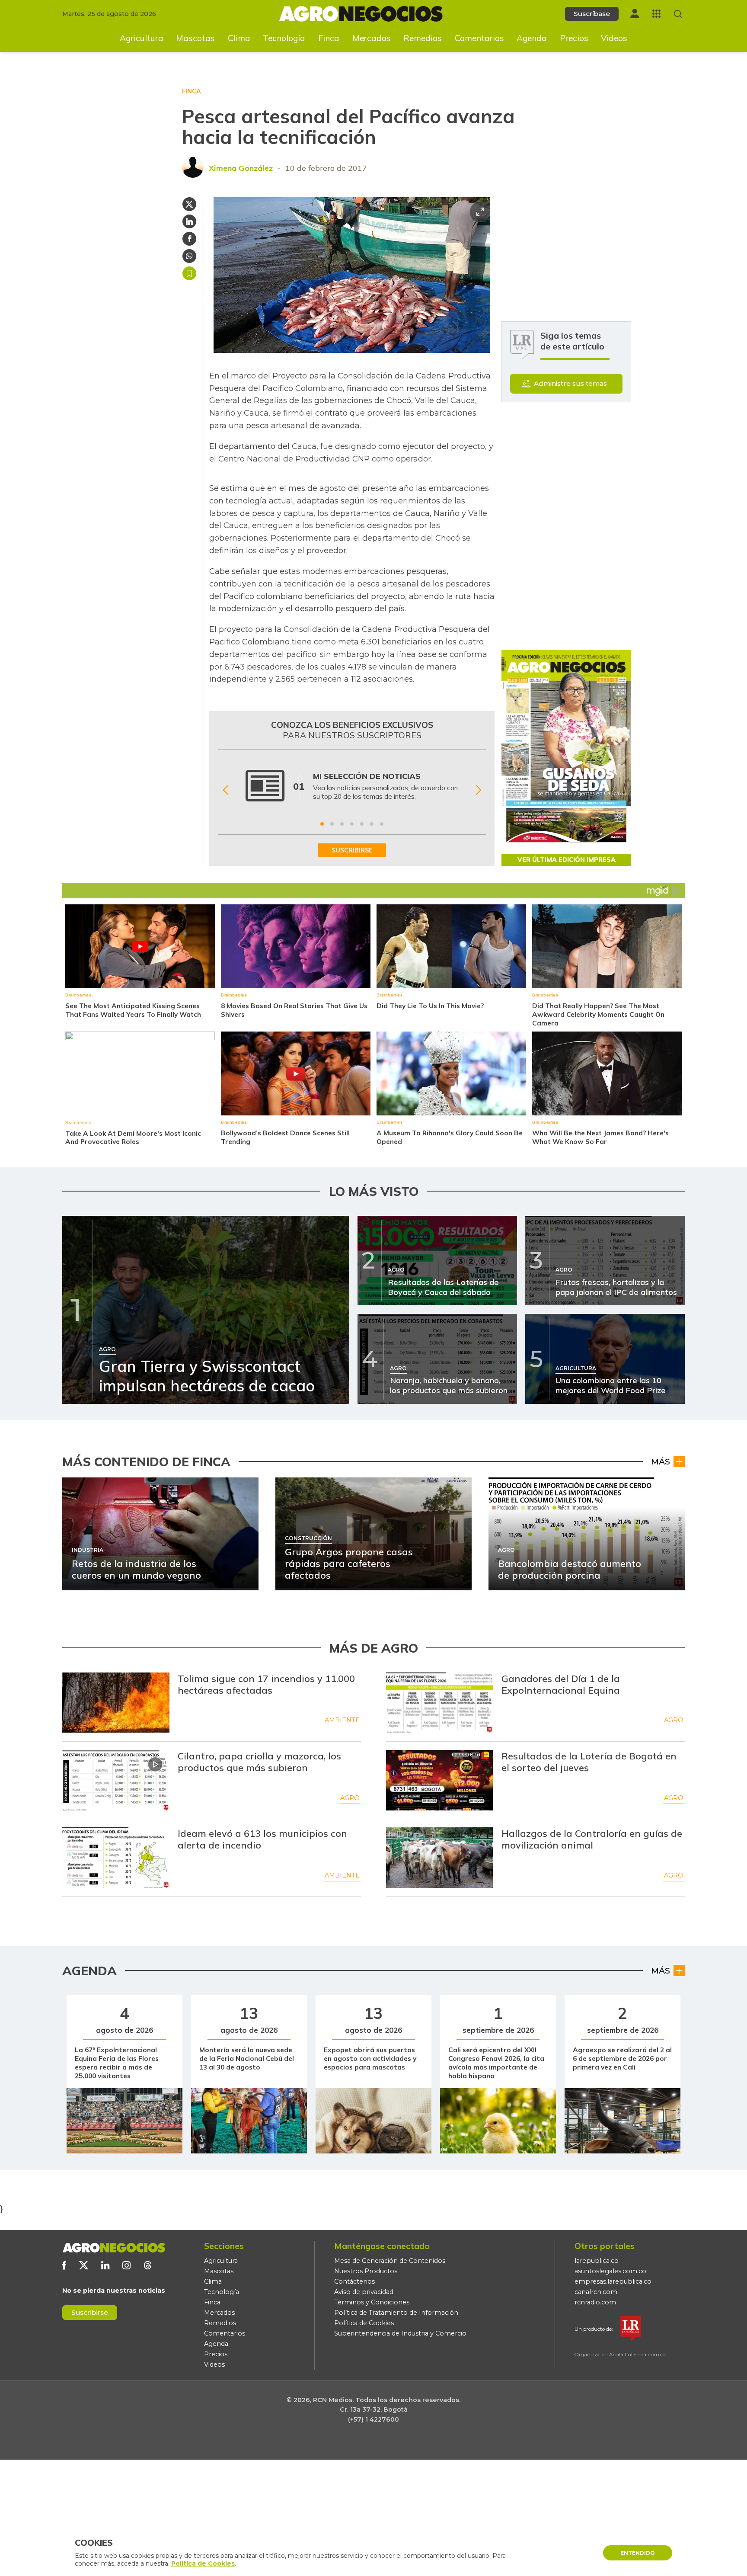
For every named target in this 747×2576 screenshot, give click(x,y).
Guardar (189, 273)
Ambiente (342, 1720)
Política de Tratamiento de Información (396, 2313)
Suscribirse (90, 2312)
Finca (329, 38)
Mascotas (195, 38)
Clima (239, 38)
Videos (614, 38)
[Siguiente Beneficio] (478, 790)
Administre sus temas (570, 383)
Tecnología (284, 38)
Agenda (532, 38)
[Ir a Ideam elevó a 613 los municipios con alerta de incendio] (116, 1858)
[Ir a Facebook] (64, 2265)
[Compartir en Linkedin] (189, 221)
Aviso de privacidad (364, 2292)
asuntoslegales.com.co (610, 2271)
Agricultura (142, 38)
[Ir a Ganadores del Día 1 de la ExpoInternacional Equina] (440, 1703)
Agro (674, 1720)
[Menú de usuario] (635, 14)
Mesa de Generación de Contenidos (390, 2261)
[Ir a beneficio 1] (322, 824)
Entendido (638, 2553)
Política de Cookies (364, 2323)
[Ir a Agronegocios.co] (114, 2248)
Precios (574, 38)
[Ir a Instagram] (126, 2265)
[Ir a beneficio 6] (372, 824)
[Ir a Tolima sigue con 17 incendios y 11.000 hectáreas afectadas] (116, 1703)
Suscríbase (592, 14)
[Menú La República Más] (656, 14)
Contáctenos (354, 2281)
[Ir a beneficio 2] (332, 824)
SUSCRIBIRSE (352, 850)
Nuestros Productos (366, 2271)
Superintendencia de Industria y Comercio (400, 2333)
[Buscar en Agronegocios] (678, 14)
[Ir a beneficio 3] (342, 824)
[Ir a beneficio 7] (382, 824)
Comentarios (479, 38)
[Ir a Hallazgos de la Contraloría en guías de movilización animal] (440, 1858)
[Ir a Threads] (148, 2265)
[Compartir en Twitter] (189, 204)
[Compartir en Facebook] (189, 239)
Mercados (372, 38)
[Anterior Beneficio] (225, 790)
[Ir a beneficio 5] (362, 824)
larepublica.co (597, 2261)
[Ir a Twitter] (84, 2265)
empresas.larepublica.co (613, 2281)
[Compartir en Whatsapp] (189, 256)
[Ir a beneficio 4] (352, 824)
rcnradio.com (595, 2302)
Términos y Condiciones (372, 2302)
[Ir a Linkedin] (105, 2265)
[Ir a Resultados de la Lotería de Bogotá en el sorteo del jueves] (440, 1780)
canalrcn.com (596, 2292)
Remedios (423, 38)
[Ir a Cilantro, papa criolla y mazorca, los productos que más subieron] (116, 1780)
